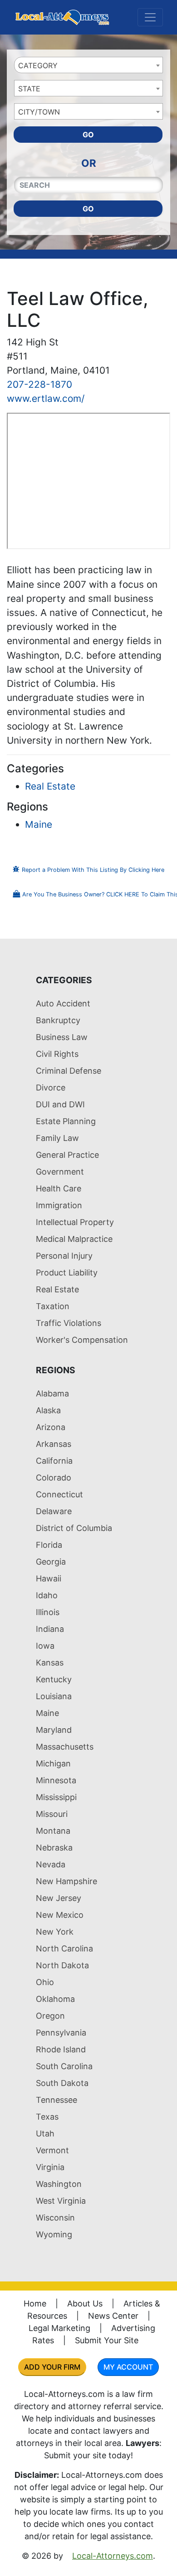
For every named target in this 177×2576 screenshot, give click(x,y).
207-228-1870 (39, 384)
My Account (128, 2367)
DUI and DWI (60, 1104)
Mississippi (56, 1797)
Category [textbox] (38, 65)
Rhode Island (61, 2049)
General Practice (67, 1155)
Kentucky (54, 1679)
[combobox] (88, 65)
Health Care (59, 1188)
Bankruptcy (58, 1020)
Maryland (54, 1730)
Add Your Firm (52, 2367)
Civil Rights (57, 1054)
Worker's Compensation (82, 1340)
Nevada (51, 1864)
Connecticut (59, 1494)
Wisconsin (55, 2218)
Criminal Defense (69, 1071)
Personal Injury (64, 1256)
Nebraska (54, 1848)
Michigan (53, 1763)
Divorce (51, 1088)
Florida (49, 1545)
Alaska (48, 1410)
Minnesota (56, 1780)
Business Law (62, 1037)
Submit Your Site (107, 2340)
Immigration (59, 1205)
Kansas (50, 1663)
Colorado (54, 1478)
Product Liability (67, 1273)
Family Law (57, 1138)
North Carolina (64, 1948)
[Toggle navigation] (150, 17)
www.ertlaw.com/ (46, 398)
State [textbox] (29, 89)
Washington (59, 2184)
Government (60, 1172)
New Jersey (59, 1898)
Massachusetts (65, 1747)
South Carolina (64, 2066)
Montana (53, 1831)
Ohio (45, 1982)
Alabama (52, 1393)
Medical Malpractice (74, 1239)
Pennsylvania (61, 2033)
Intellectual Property (75, 1222)
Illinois (48, 1612)
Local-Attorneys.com (113, 2556)
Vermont (52, 2150)
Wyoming (54, 2234)
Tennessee (57, 2100)
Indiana (50, 1629)
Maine (39, 824)
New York (55, 1932)
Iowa (45, 1646)
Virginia (50, 2167)
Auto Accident (63, 1003)
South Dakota (62, 2083)
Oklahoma (55, 1999)
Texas (47, 2117)
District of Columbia (74, 1528)
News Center (113, 2316)
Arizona (51, 1427)
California (54, 1461)
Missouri (52, 1814)
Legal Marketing (59, 2328)
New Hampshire (66, 1881)
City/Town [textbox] (39, 112)
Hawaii (49, 1578)
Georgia (51, 1562)
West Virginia (61, 2201)
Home (35, 2303)
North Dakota (62, 1965)
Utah (45, 2133)
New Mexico (60, 1915)
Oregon (50, 2016)
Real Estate (50, 786)
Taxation (53, 1306)
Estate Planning (66, 1121)
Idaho (47, 1595)
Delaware (54, 1511)
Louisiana (54, 1696)
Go (88, 135)
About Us (85, 2303)
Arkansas (54, 1444)
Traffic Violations (69, 1323)
